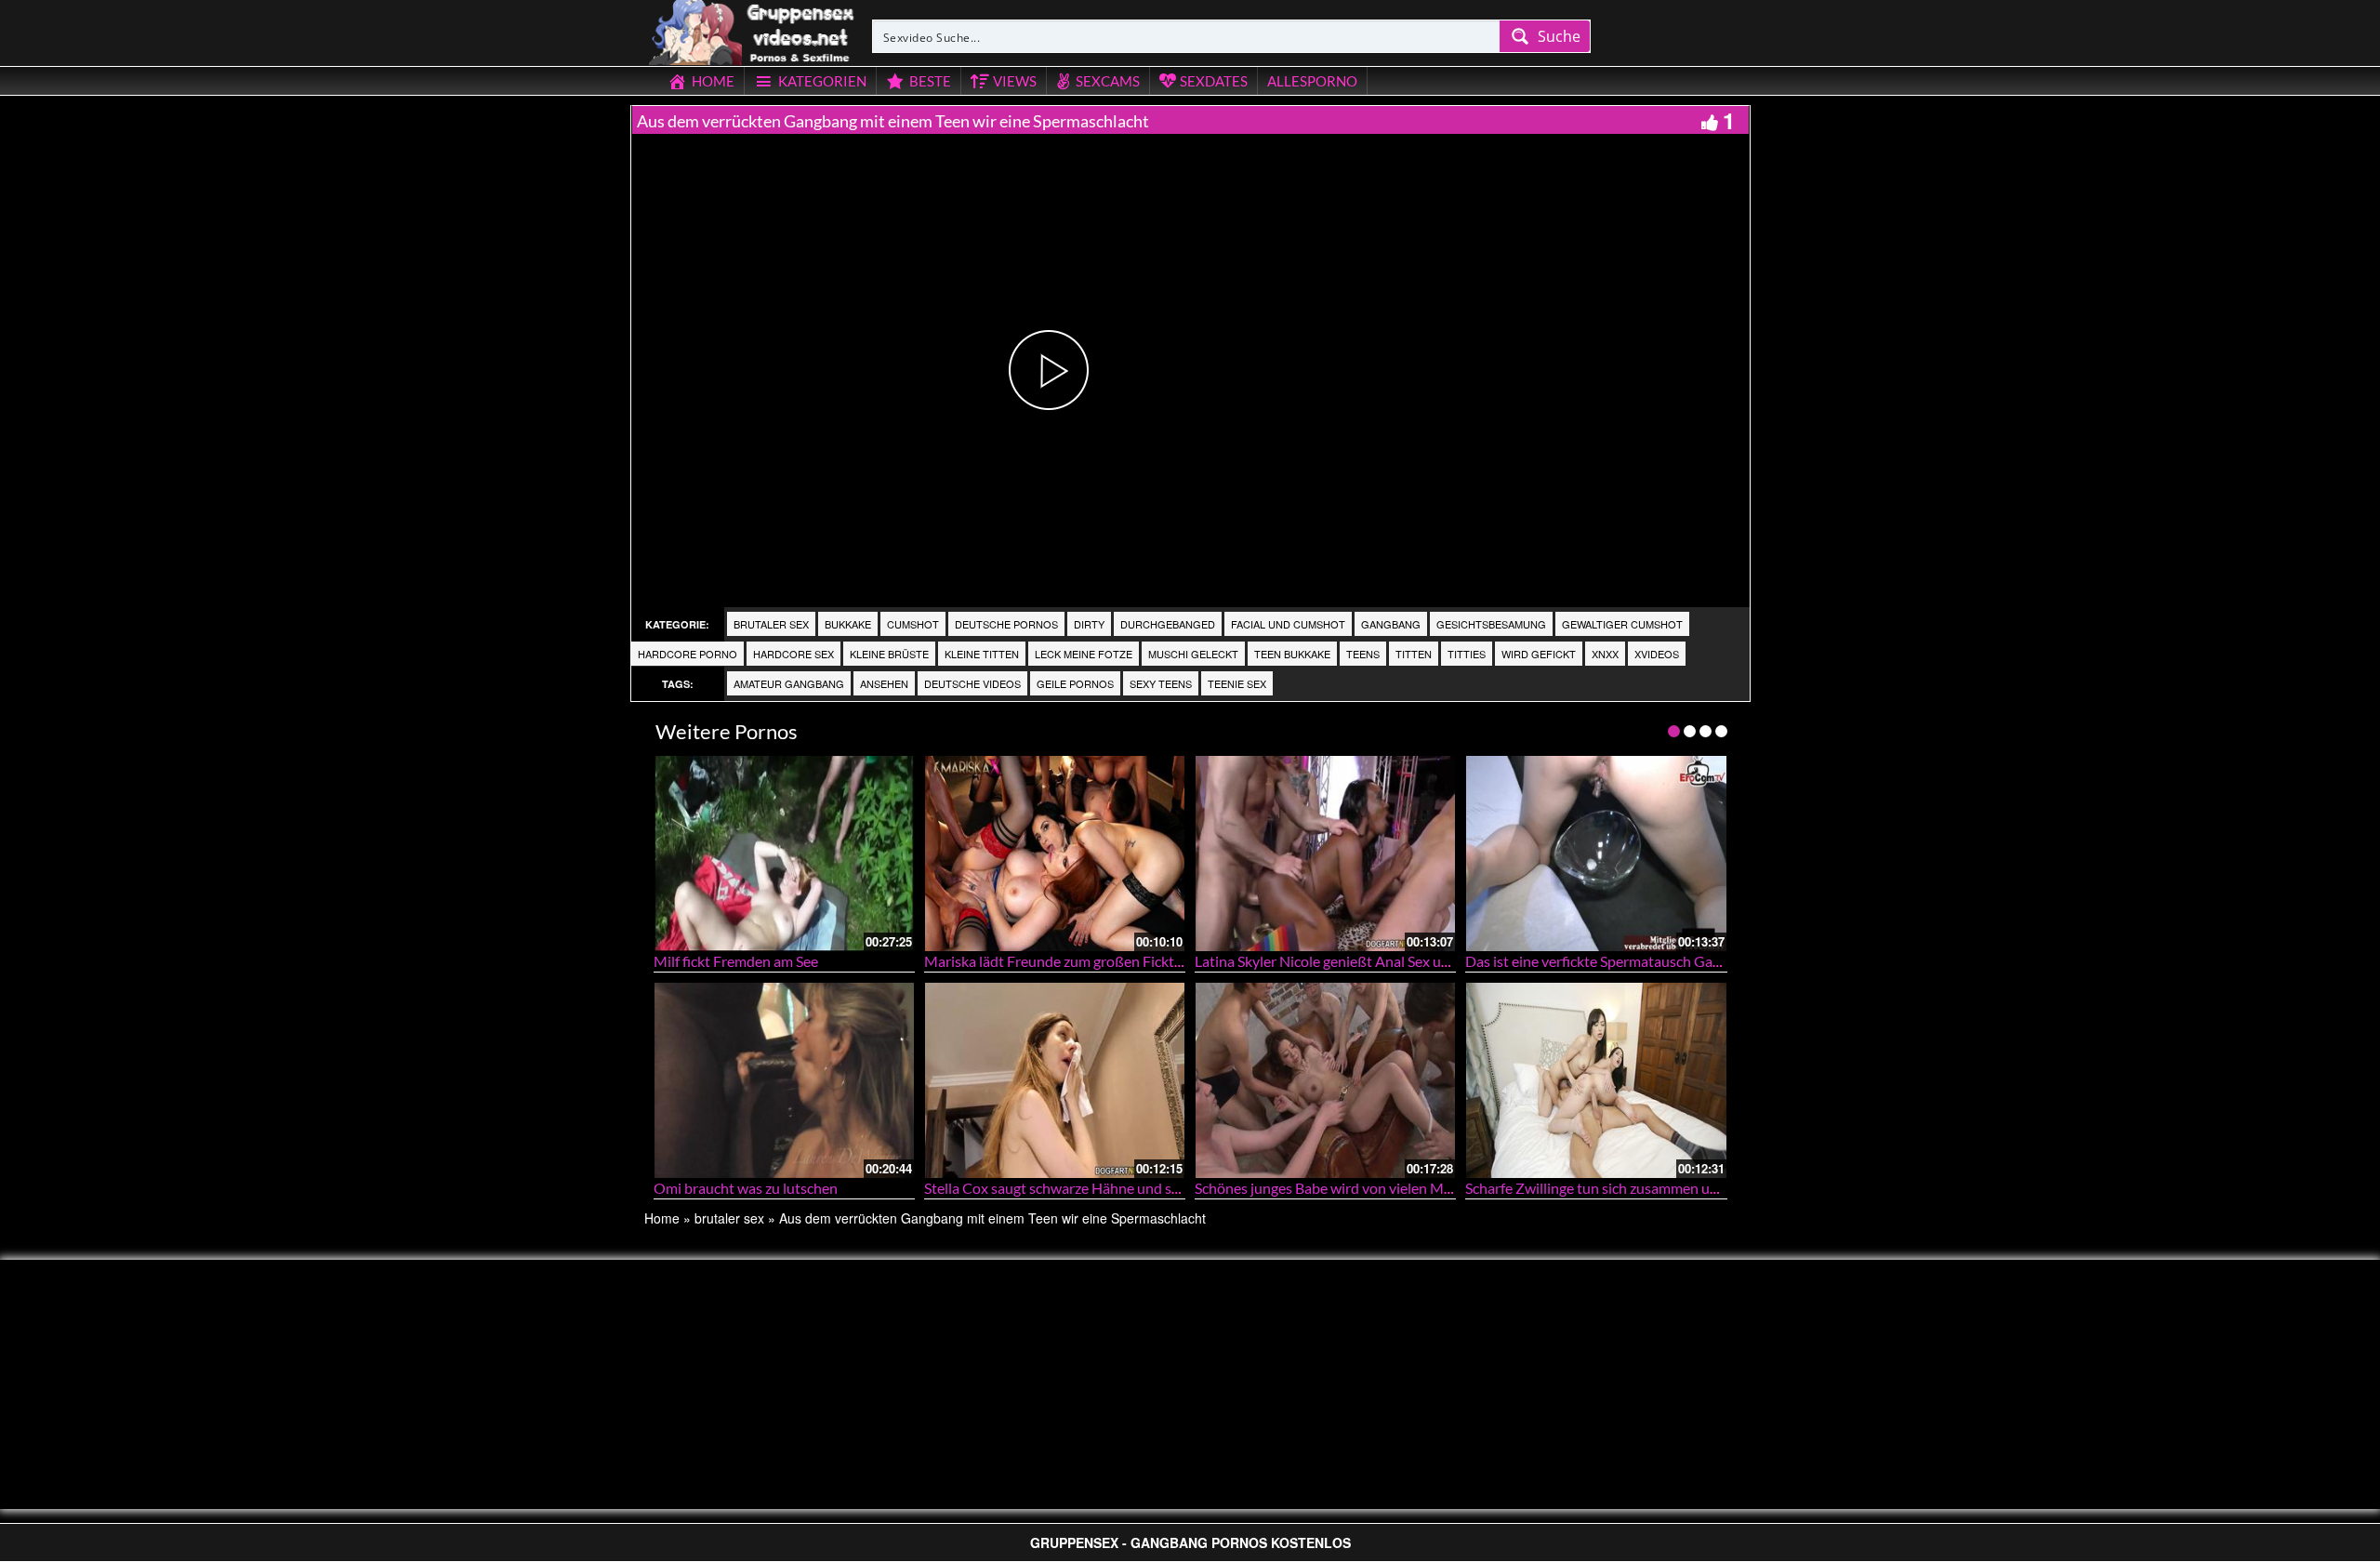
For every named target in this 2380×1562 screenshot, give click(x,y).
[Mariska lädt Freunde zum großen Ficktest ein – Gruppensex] (1055, 853)
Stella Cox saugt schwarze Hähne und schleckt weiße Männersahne (1137, 1188)
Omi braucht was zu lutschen (746, 1188)
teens (1363, 654)
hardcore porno (688, 654)
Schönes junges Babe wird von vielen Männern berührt (1368, 1188)
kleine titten (982, 654)
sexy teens (1161, 683)
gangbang (1391, 624)
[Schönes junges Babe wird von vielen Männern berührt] (1325, 1080)
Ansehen (884, 683)
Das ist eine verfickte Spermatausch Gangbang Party (1632, 961)
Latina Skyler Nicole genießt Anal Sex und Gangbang (1361, 961)
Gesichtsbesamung (1491, 624)
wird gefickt (1539, 654)
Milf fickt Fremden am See (736, 961)
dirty (1089, 624)
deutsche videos (972, 683)
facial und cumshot (1288, 624)
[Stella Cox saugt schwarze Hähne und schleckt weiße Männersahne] (1055, 1080)
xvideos (1657, 654)
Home (662, 1218)
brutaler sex (771, 624)
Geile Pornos (1075, 683)
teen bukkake (1292, 654)
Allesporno (1312, 81)
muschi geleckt (1193, 654)
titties (1467, 654)
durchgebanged (1168, 624)
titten (1414, 654)
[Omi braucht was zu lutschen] (784, 1080)
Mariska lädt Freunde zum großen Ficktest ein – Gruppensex (1117, 961)
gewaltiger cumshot (1622, 624)
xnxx (1605, 654)
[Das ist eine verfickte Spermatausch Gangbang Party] (1596, 853)
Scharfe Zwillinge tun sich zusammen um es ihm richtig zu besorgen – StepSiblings (1723, 1188)
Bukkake (848, 624)
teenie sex (1237, 683)
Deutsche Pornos (1006, 624)
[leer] (753, 30)
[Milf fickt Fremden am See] (784, 853)
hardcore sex (793, 654)
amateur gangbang (789, 683)
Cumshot (913, 624)
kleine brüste (889, 654)
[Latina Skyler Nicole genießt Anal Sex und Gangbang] (1325, 853)
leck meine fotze (1084, 654)
